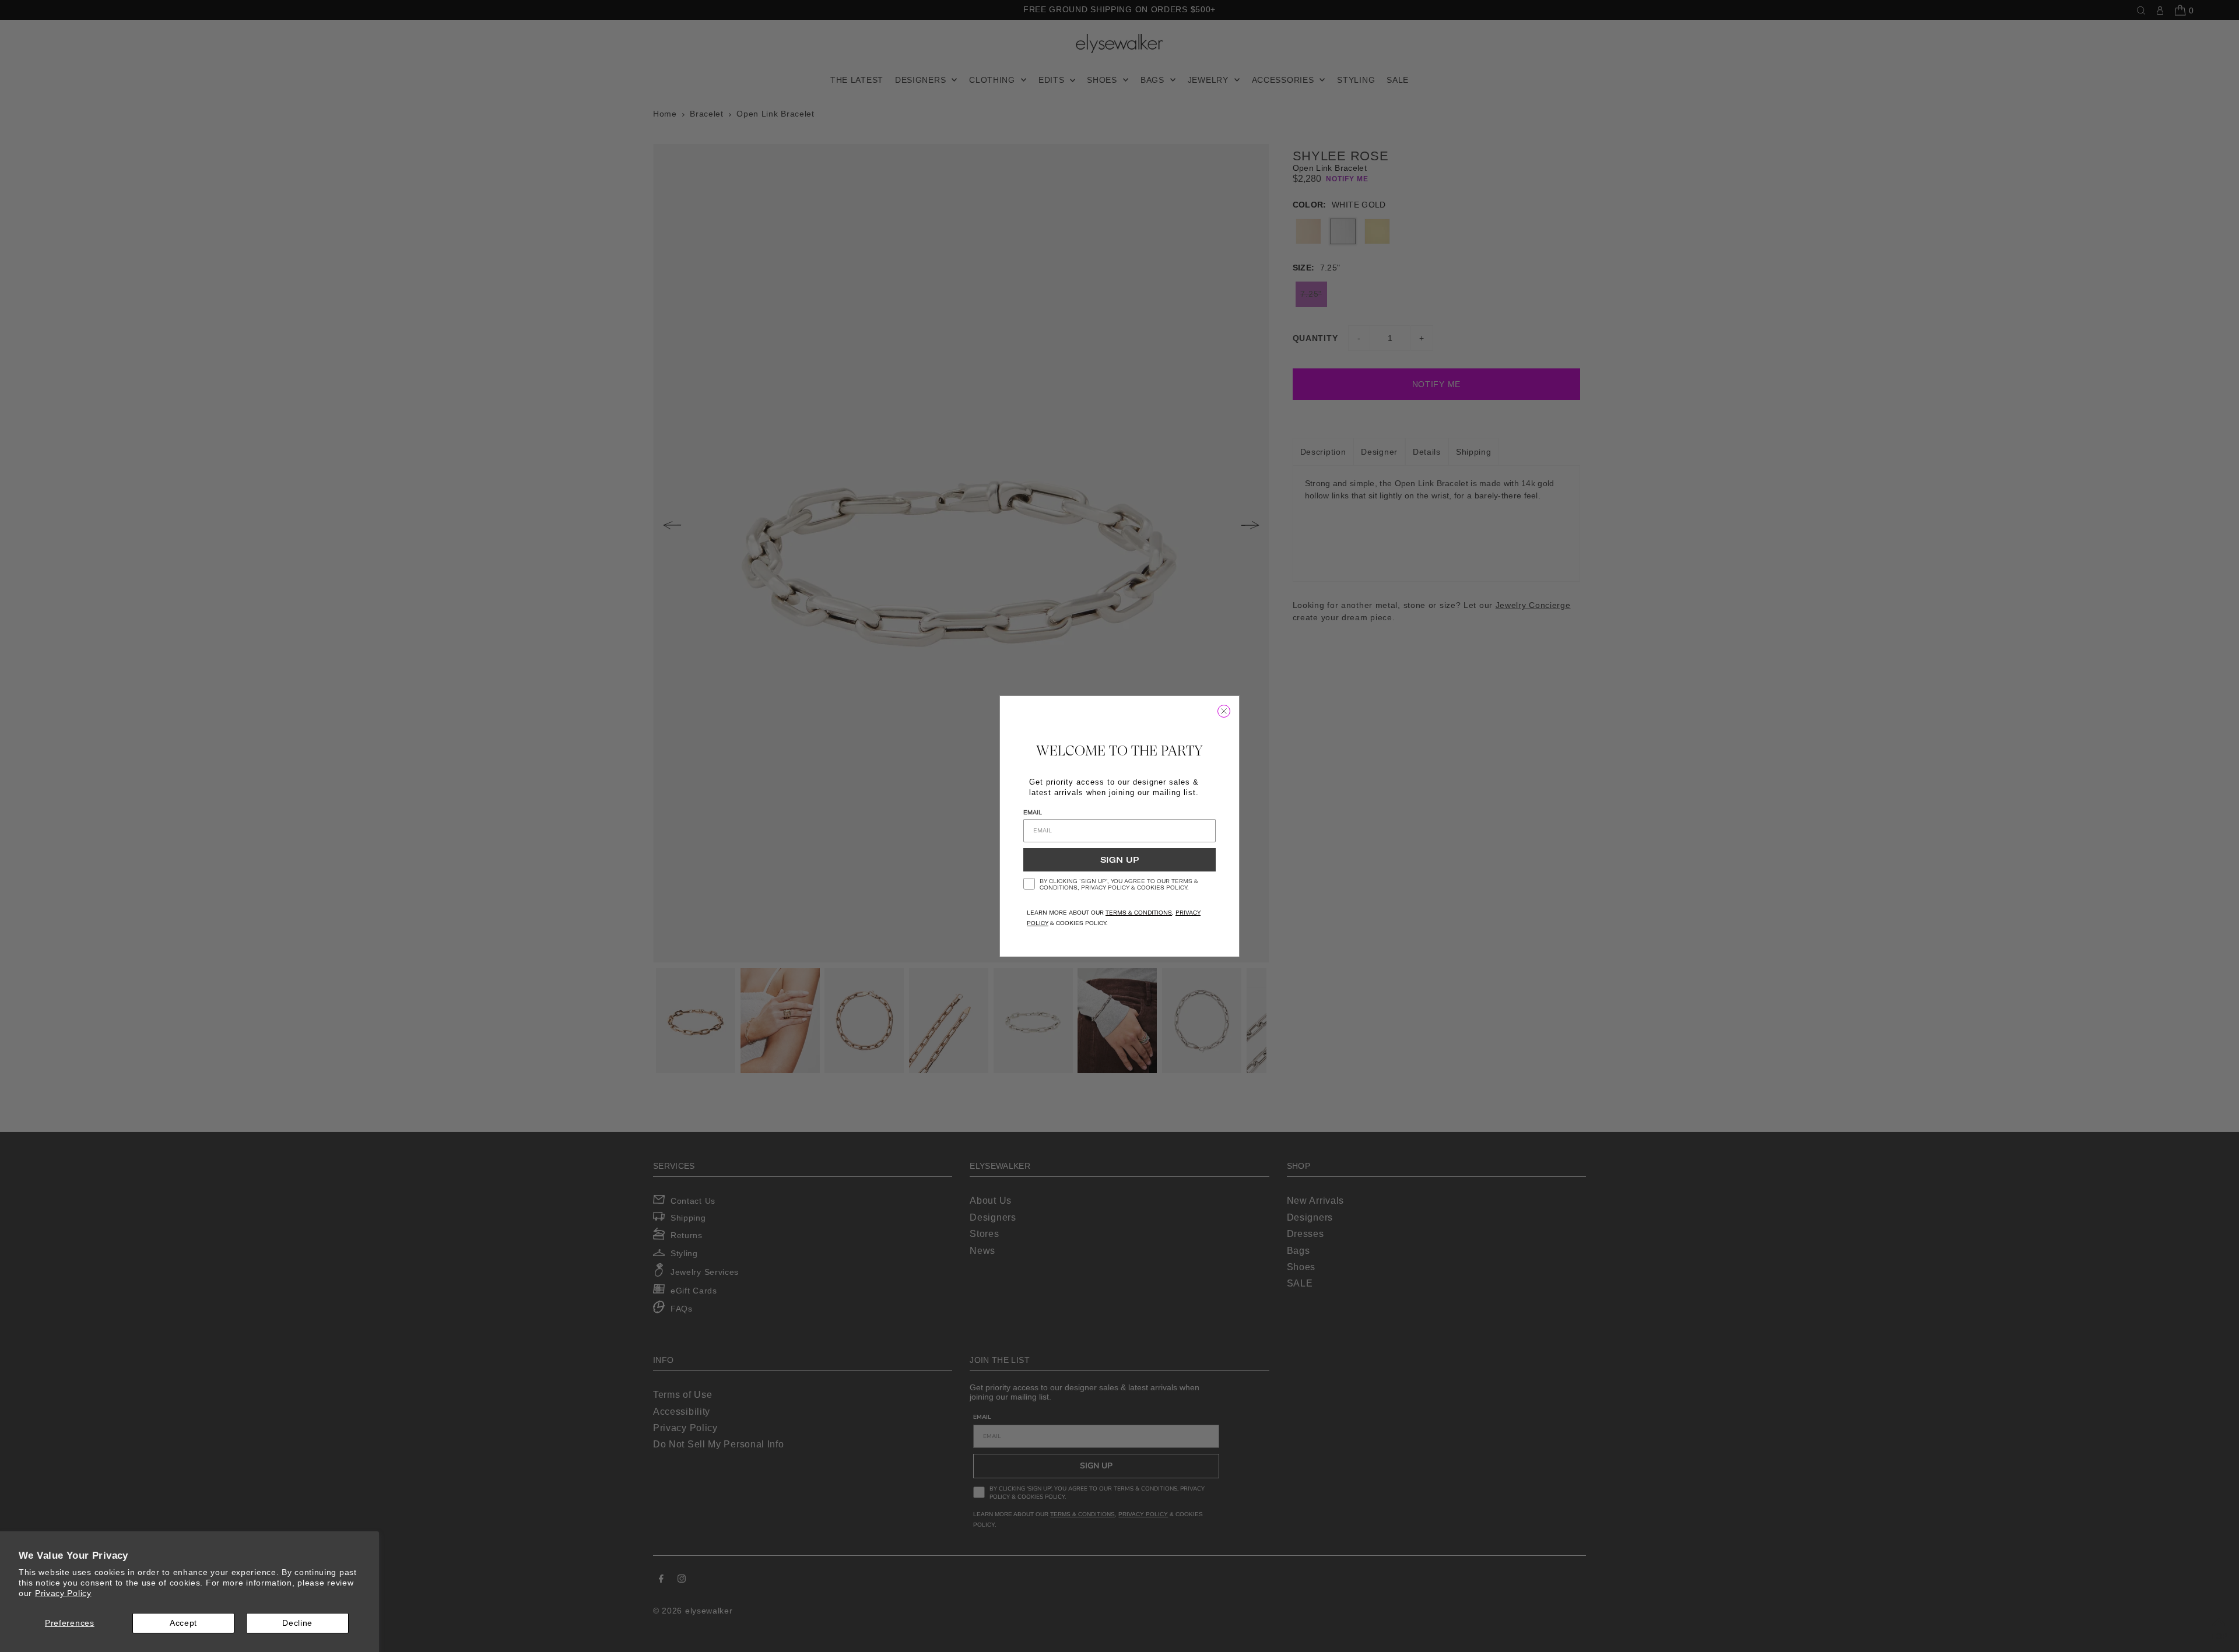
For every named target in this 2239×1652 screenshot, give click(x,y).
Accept (183, 1623)
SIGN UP (1119, 860)
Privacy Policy (63, 1593)
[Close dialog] (1224, 711)
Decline (297, 1623)
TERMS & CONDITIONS (1139, 913)
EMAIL (1033, 812)
